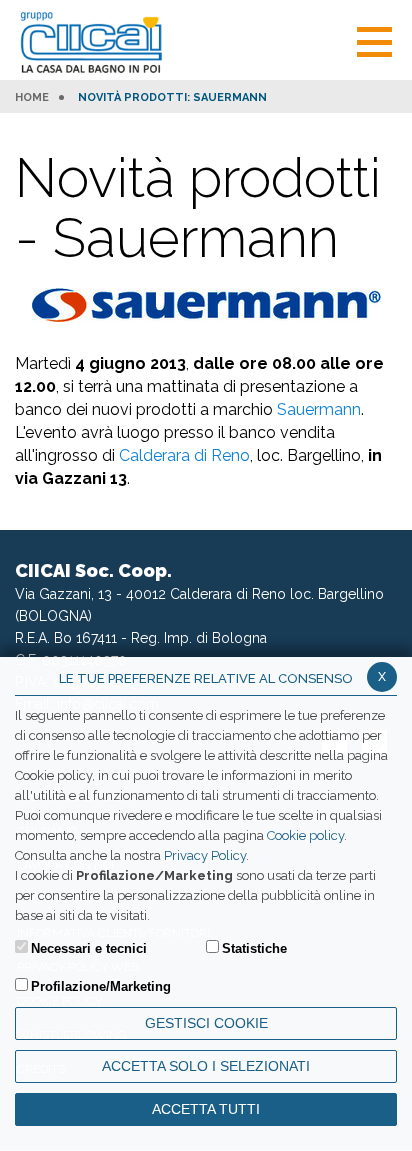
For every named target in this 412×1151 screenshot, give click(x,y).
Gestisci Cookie (206, 1023)
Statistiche (254, 948)
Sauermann (319, 409)
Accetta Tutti (206, 1109)
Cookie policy (305, 835)
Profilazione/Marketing (101, 986)
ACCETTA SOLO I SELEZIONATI (206, 1066)
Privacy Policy (205, 855)
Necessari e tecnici (89, 948)
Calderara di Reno (184, 455)
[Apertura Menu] (374, 39)
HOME (32, 98)
